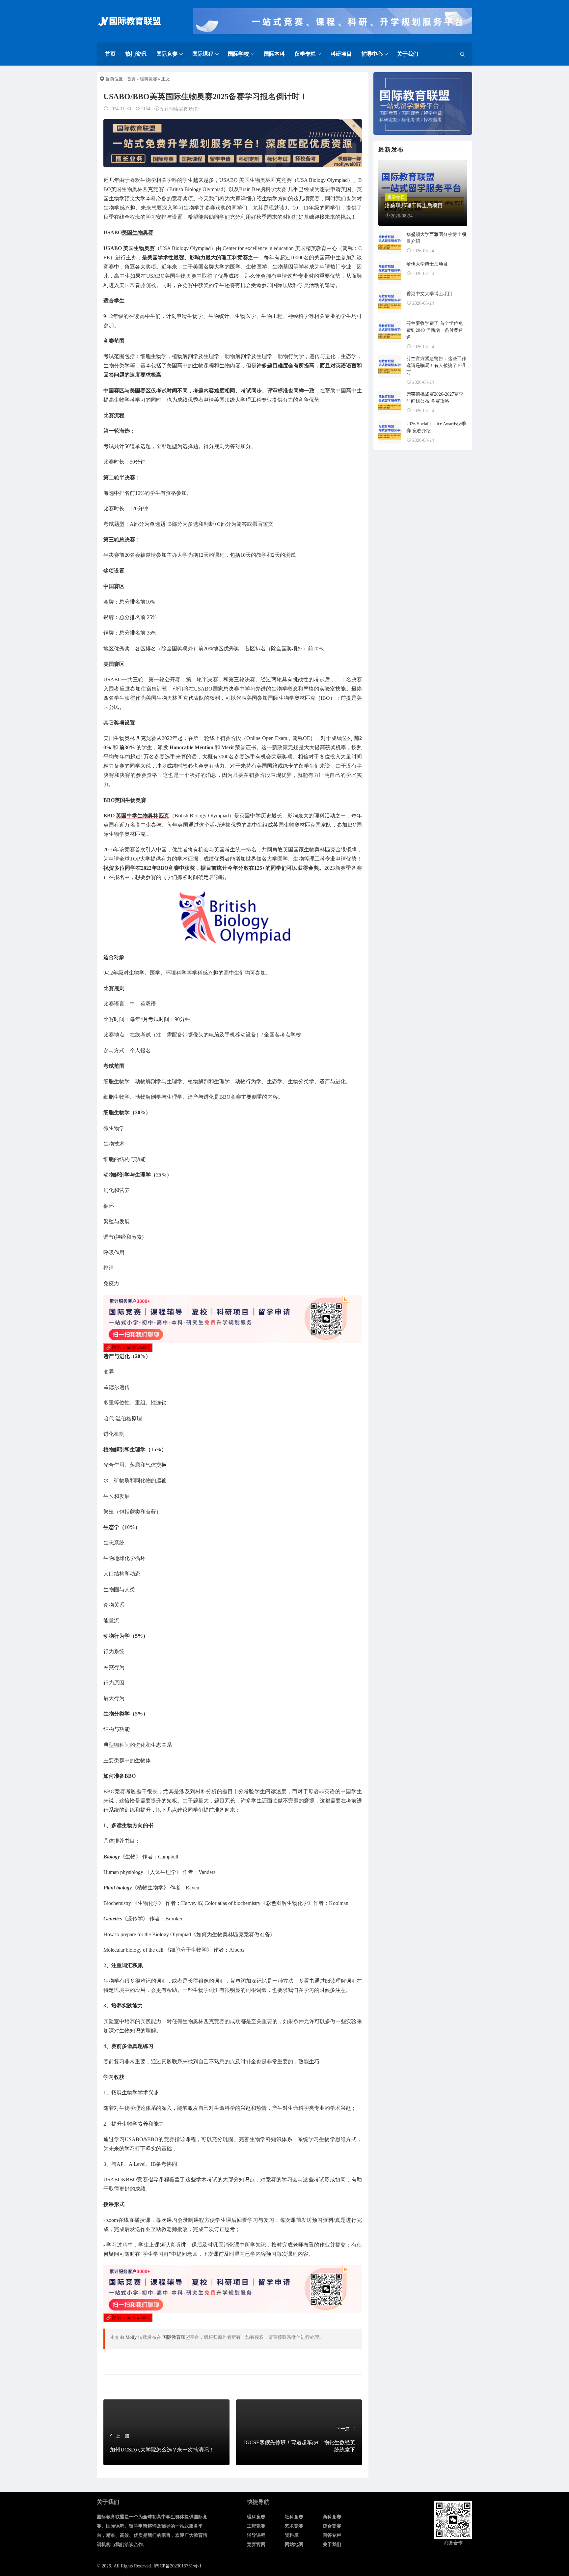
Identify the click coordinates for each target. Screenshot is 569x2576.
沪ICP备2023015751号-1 (177, 2566)
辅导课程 (256, 2535)
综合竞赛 (332, 2526)
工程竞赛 (256, 2526)
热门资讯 (136, 54)
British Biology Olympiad (196, 189)
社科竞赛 (294, 2517)
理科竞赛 (149, 79)
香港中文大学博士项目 (429, 294)
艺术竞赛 (294, 2526)
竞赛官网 (256, 2545)
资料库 (292, 2535)
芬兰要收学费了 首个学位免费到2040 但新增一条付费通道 (435, 330)
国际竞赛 (167, 54)
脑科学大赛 (273, 189)
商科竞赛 (332, 2517)
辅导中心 (372, 54)
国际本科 (274, 54)
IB (323, 698)
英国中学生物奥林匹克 (143, 816)
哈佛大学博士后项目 (427, 264)
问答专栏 (332, 2535)
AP (120, 2164)
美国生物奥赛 (138, 232)
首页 (110, 54)
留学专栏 (305, 54)
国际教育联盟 (176, 2337)
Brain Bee (250, 189)
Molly (131, 2337)
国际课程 (203, 54)
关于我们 (408, 54)
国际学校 (238, 54)
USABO (229, 180)
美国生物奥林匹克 (260, 180)
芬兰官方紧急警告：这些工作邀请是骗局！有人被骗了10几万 (436, 366)
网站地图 (294, 2545)
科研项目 (341, 54)
